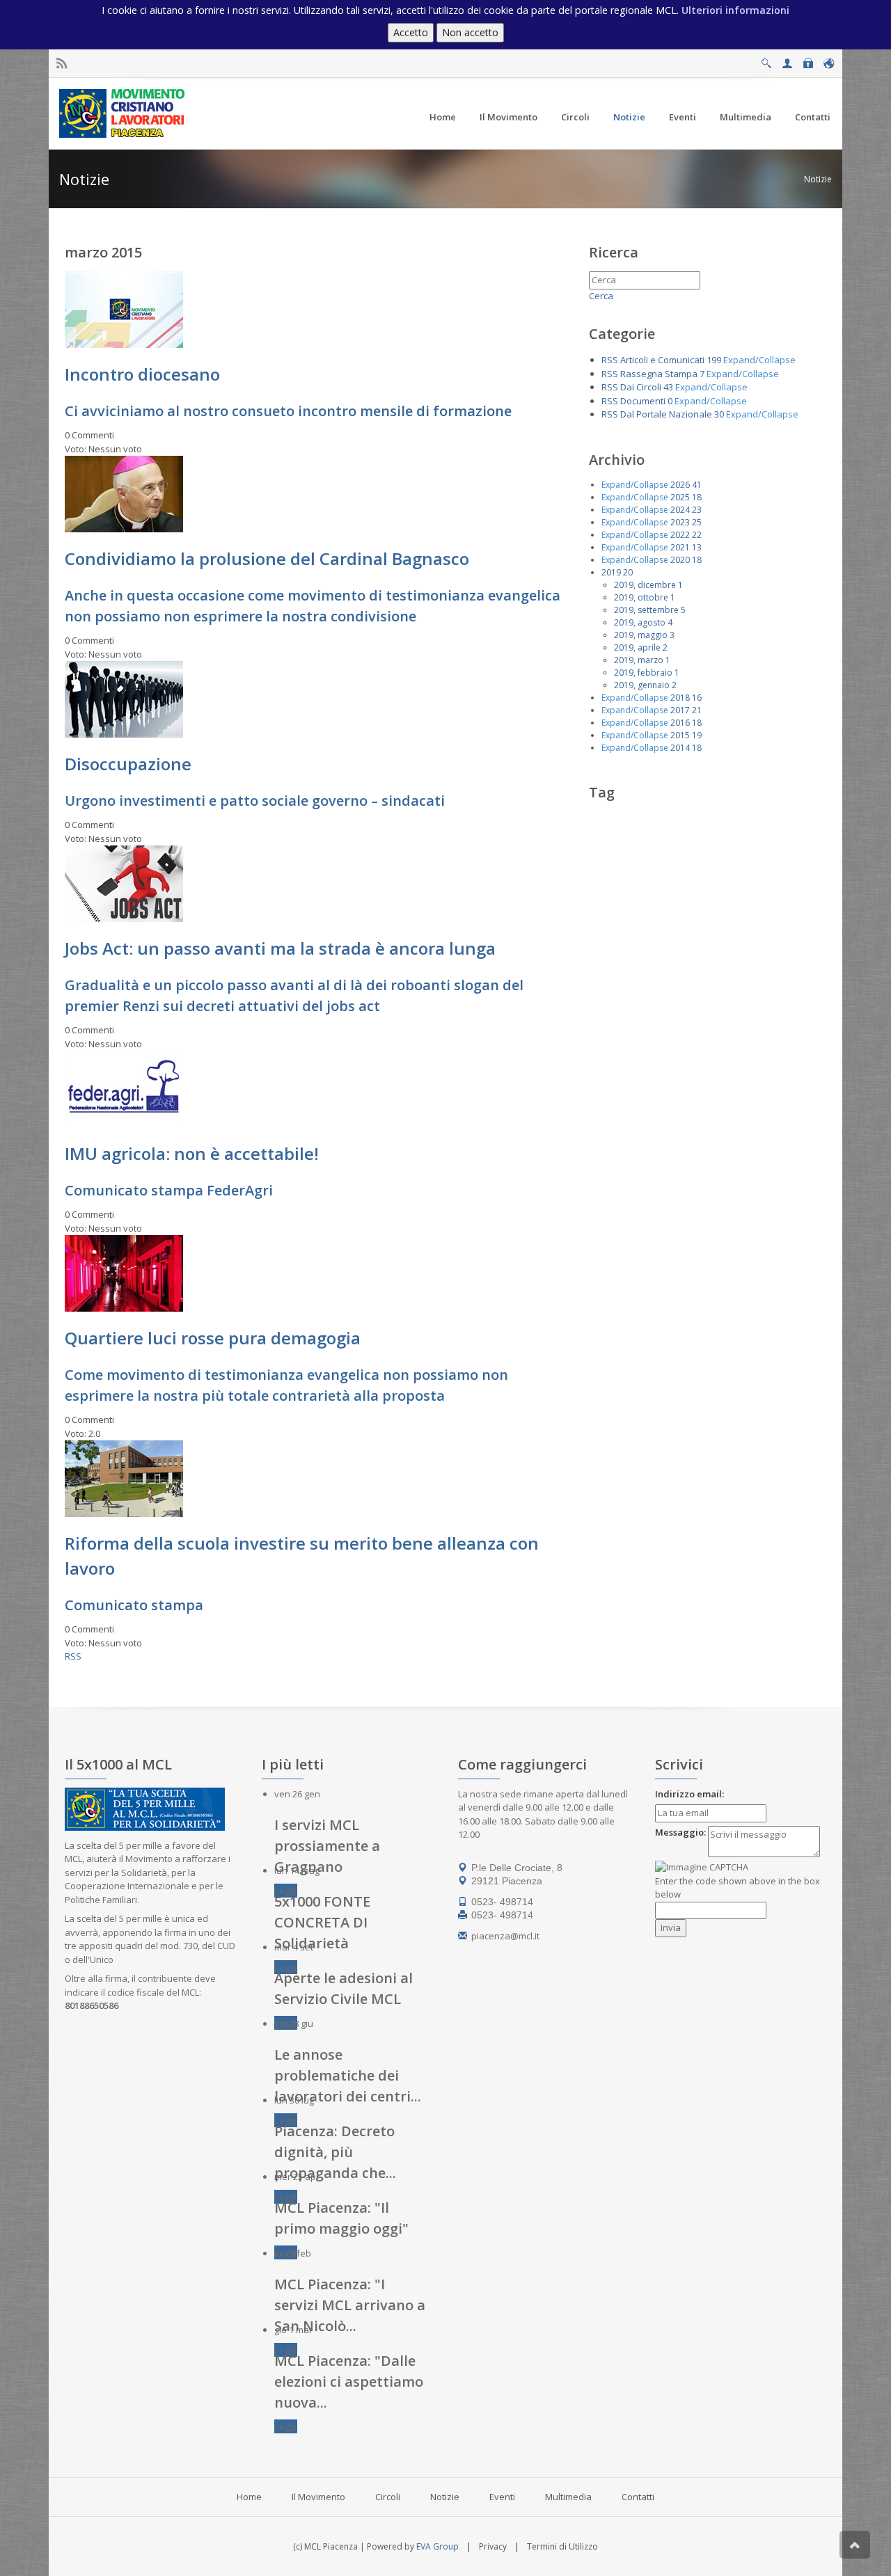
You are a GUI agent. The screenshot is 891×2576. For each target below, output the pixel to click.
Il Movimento (318, 2497)
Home (249, 2497)
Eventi (502, 2497)
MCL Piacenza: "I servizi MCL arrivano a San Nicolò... (350, 2305)
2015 (680, 735)
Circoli (388, 2497)
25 (697, 522)
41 (697, 485)
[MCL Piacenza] (124, 113)
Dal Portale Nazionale (666, 414)
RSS (73, 1656)
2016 (680, 723)
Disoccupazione (128, 764)
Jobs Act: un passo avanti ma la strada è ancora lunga (280, 948)
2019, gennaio (642, 685)
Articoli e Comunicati (662, 360)
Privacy (493, 2546)
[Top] (855, 2545)
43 (668, 387)
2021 (680, 547)
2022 (680, 535)
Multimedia (568, 2497)
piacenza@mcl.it (505, 1936)
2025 (680, 497)
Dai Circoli (641, 387)
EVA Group (437, 2546)
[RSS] (62, 64)
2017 (680, 710)
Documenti (643, 401)
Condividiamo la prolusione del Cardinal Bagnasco (267, 558)
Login (808, 59)
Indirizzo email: (689, 1794)
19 (697, 735)
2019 (611, 572)
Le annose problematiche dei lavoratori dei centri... (348, 2075)
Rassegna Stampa (659, 374)
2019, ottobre (641, 597)
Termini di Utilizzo (562, 2546)
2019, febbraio (643, 673)
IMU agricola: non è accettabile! (192, 1153)
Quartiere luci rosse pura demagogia (213, 1338)
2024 (680, 510)
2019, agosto (640, 622)
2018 (680, 698)
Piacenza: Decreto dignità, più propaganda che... (335, 2152)
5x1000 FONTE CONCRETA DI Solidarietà (322, 1922)
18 (697, 497)
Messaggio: (680, 1832)
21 (697, 710)
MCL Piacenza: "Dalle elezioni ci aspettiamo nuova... (349, 2382)
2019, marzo (639, 660)
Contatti (638, 2497)
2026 (680, 485)
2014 (680, 748)
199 (714, 360)
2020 (680, 560)
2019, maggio (641, 635)
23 (697, 510)
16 (697, 698)
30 (719, 414)
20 (628, 572)
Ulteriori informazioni (735, 10)
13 (697, 547)
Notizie (818, 179)
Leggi (286, 1891)
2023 (680, 522)
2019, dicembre (645, 585)
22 (697, 535)
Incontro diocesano (142, 374)
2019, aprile (637, 647)
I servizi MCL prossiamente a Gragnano (327, 1846)
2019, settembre (646, 610)
